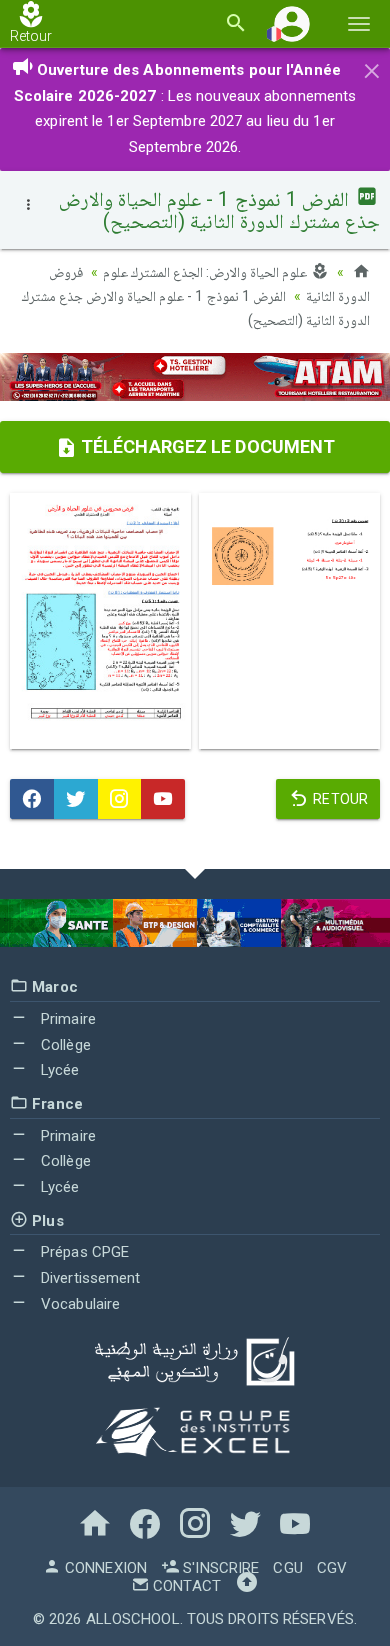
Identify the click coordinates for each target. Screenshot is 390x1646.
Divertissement (89, 1278)
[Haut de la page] (247, 1586)
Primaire (66, 1019)
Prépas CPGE (83, 1252)
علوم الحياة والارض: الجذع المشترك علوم (207, 272)
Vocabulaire (78, 1304)
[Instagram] (120, 799)
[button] (292, 23)
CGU (287, 1568)
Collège (64, 1045)
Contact (185, 1586)
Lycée (58, 1070)
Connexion (104, 1568)
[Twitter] (76, 799)
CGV (332, 1568)
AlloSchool (133, 1619)
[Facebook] (32, 799)
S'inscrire (219, 1568)
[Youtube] (163, 799)
